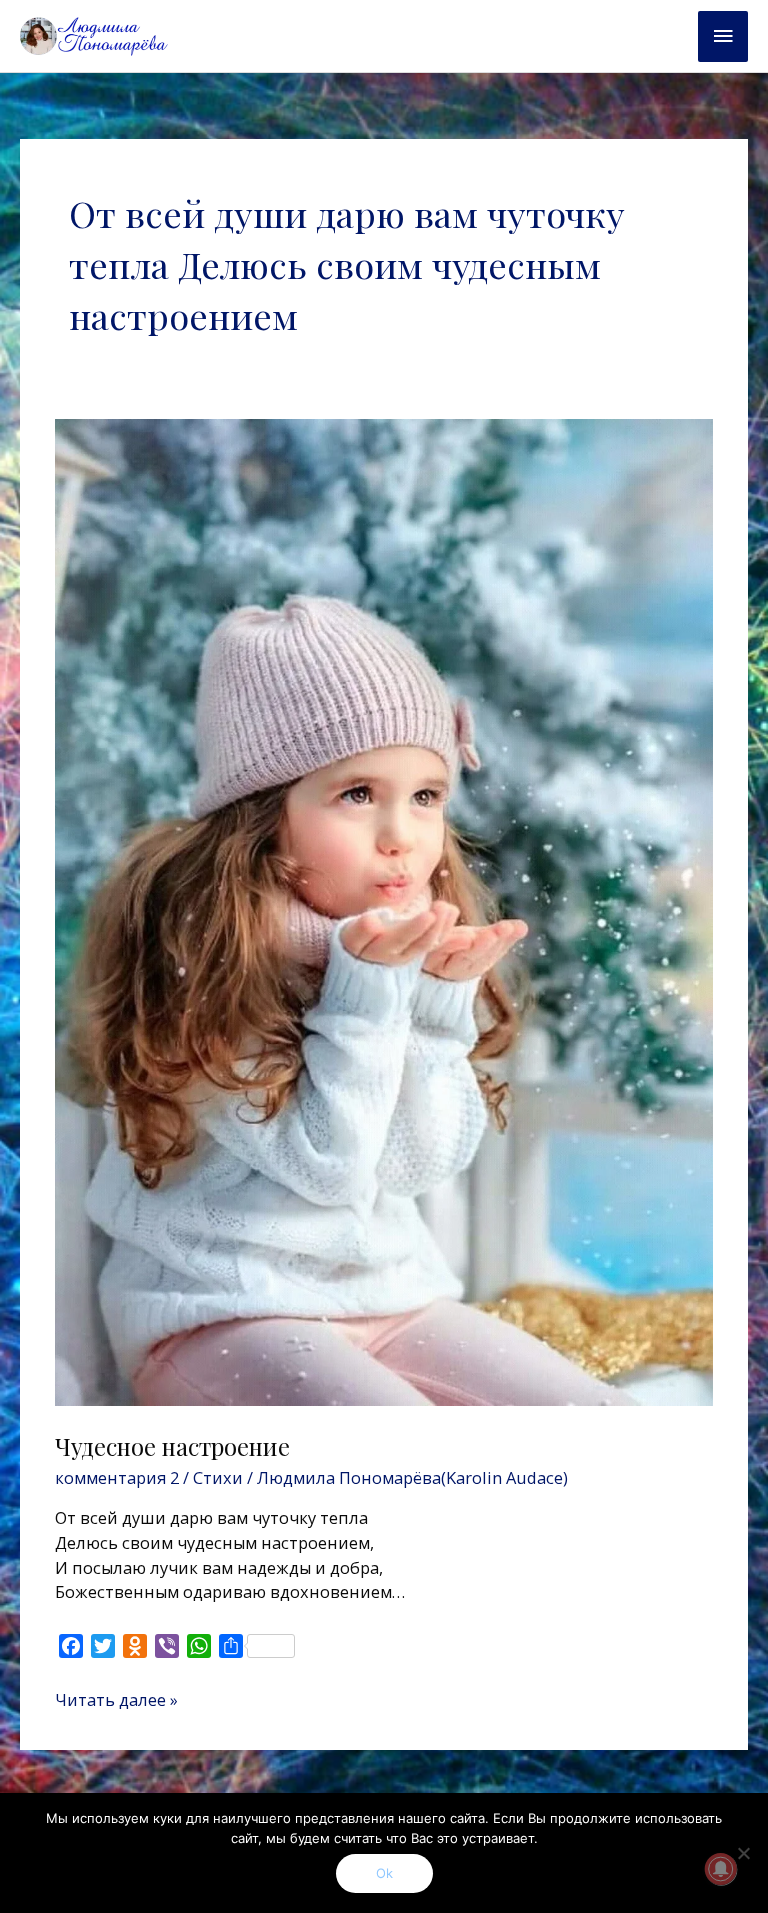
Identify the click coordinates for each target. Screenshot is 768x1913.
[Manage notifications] (721, 1869)
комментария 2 (117, 1477)
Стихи (218, 1477)
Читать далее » (116, 1699)
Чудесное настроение (172, 1446)
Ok (384, 1873)
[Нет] (743, 1853)
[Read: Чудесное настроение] (384, 910)
